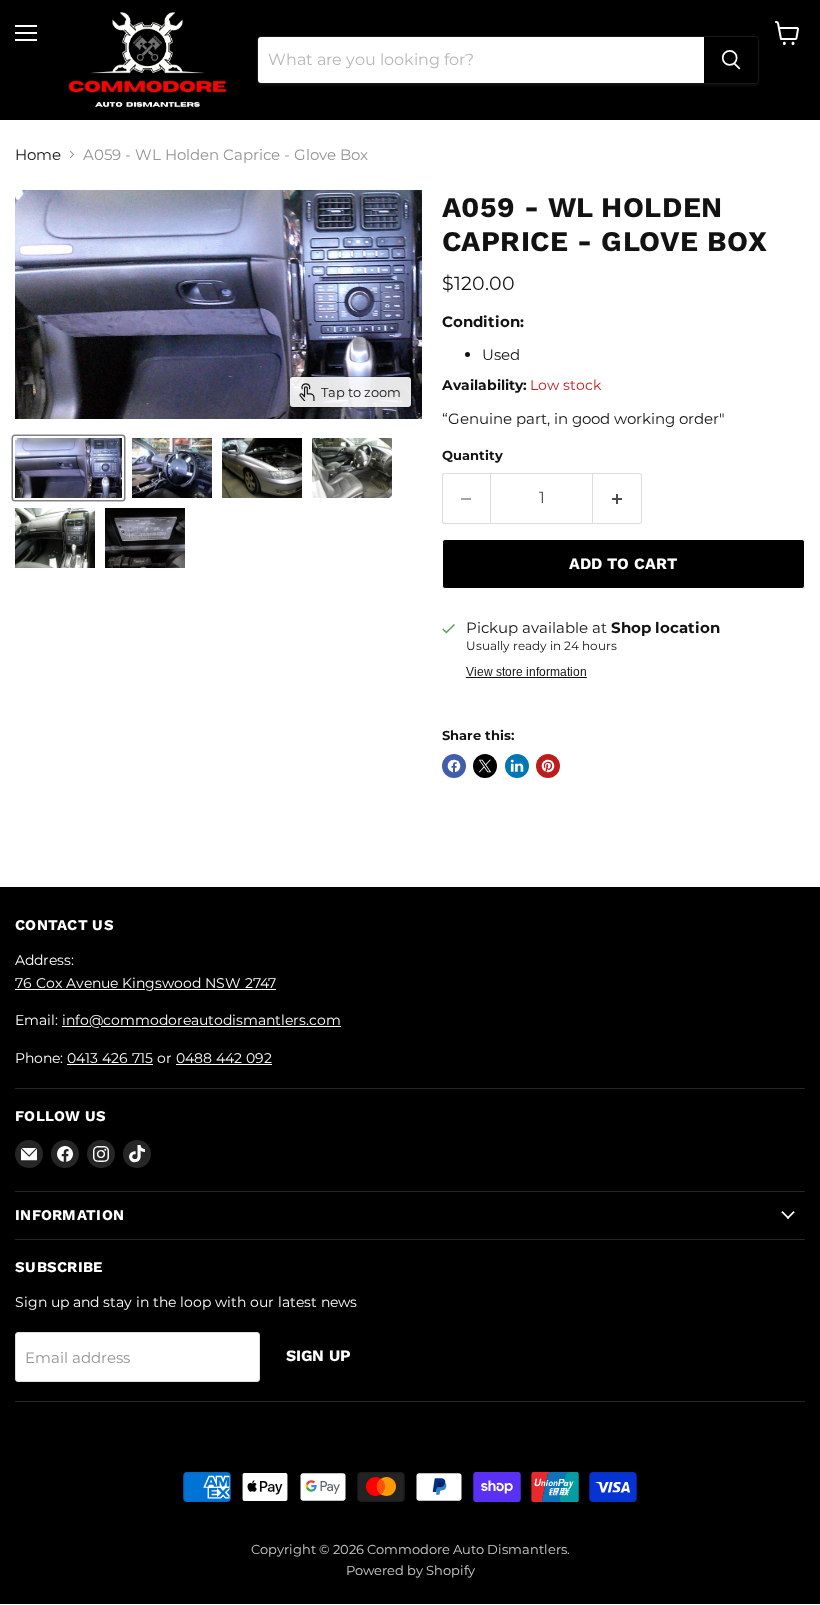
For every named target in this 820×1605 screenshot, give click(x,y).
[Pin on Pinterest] (548, 766)
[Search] (731, 60)
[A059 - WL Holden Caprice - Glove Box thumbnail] (68, 468)
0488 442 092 (224, 1058)
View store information (526, 672)
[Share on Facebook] (454, 766)
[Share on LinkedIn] (517, 766)
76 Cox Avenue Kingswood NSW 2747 (145, 983)
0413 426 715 (110, 1058)
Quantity (472, 455)
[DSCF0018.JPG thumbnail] (172, 468)
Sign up (318, 1355)
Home (38, 154)
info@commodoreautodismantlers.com (201, 1020)
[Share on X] (485, 766)
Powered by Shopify (410, 1570)
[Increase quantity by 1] (617, 498)
